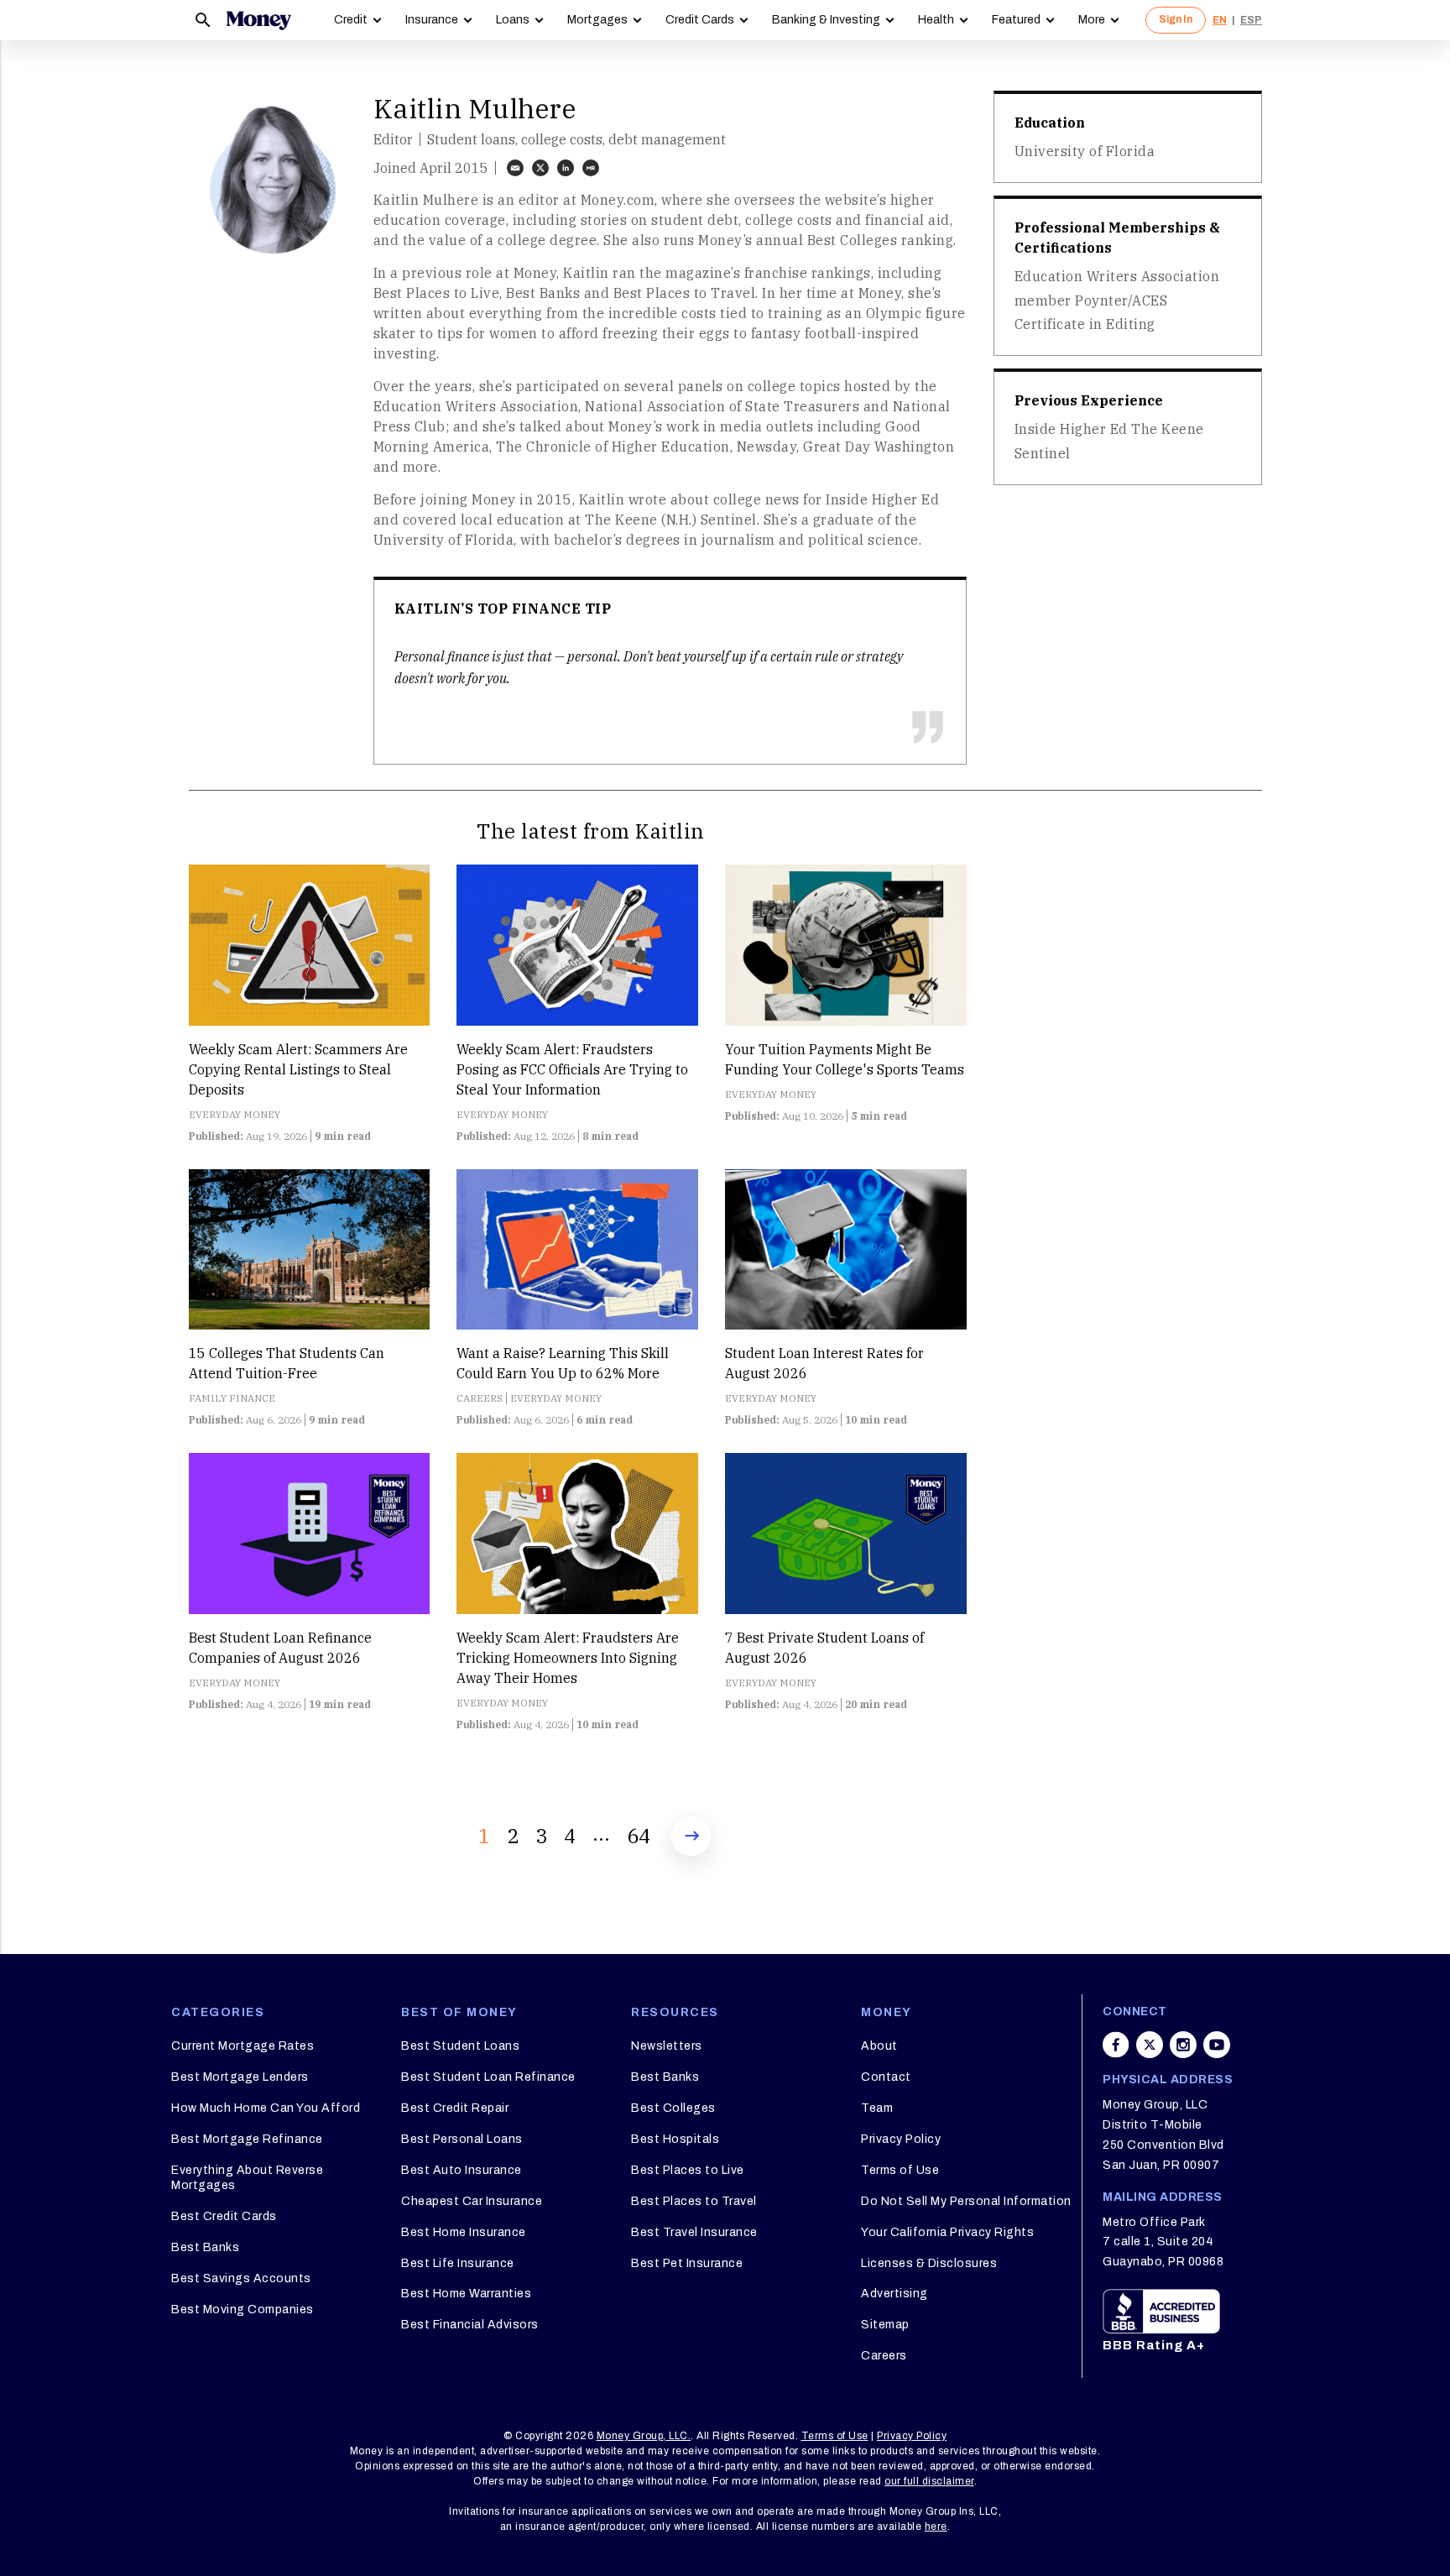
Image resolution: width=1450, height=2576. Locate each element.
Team (877, 2108)
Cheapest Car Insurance (472, 2201)
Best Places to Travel (694, 2201)
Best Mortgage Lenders (240, 2077)
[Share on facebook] (1116, 2045)
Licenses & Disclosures (929, 2263)
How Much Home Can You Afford (266, 2108)
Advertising (895, 2294)
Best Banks (205, 2247)
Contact (886, 2077)
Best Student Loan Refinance (488, 2077)
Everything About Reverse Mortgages (247, 2178)
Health (936, 20)
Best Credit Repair (455, 2108)
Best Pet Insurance (687, 2263)
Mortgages (597, 20)
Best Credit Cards (224, 2216)
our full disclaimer (929, 2481)
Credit (351, 20)
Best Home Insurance (464, 2232)
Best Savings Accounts (241, 2278)
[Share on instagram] (1183, 2045)
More (1092, 20)
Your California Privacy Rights (947, 2232)
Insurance (432, 20)
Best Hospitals (675, 2139)
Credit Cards (700, 20)
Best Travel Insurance (694, 2232)
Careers (884, 2356)
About (879, 2046)
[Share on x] (1150, 2045)
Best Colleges (673, 2108)
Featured (1016, 20)
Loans (513, 20)
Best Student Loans (460, 2046)
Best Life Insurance (458, 2263)
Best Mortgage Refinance (247, 2139)
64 (639, 1836)
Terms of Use (900, 2170)
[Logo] (258, 20)
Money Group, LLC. (644, 2436)
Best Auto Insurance (462, 2170)
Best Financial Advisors (470, 2325)
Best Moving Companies (243, 2310)
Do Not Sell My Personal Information (966, 2201)
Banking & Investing (826, 20)
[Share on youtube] (1217, 2045)
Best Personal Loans (462, 2139)
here (936, 2526)
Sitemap (885, 2325)
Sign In (1176, 19)
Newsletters (667, 2046)
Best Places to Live (688, 2170)
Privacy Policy (901, 2139)
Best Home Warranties (466, 2294)
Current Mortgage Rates (243, 2046)
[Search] (203, 20)
